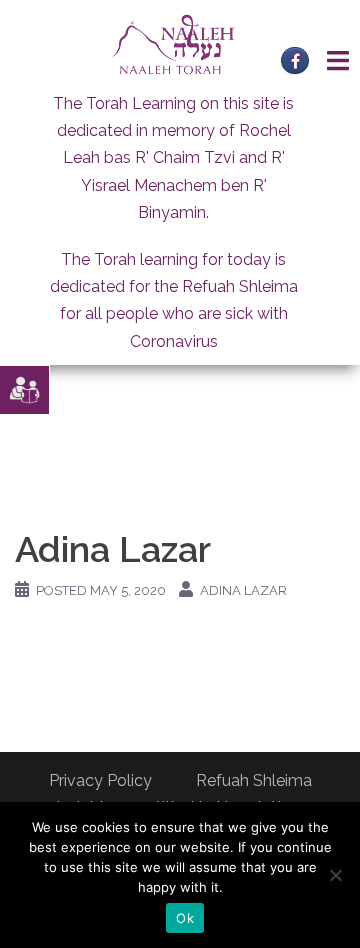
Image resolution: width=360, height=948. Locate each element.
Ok (185, 918)
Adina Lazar (243, 590)
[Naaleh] (173, 43)
